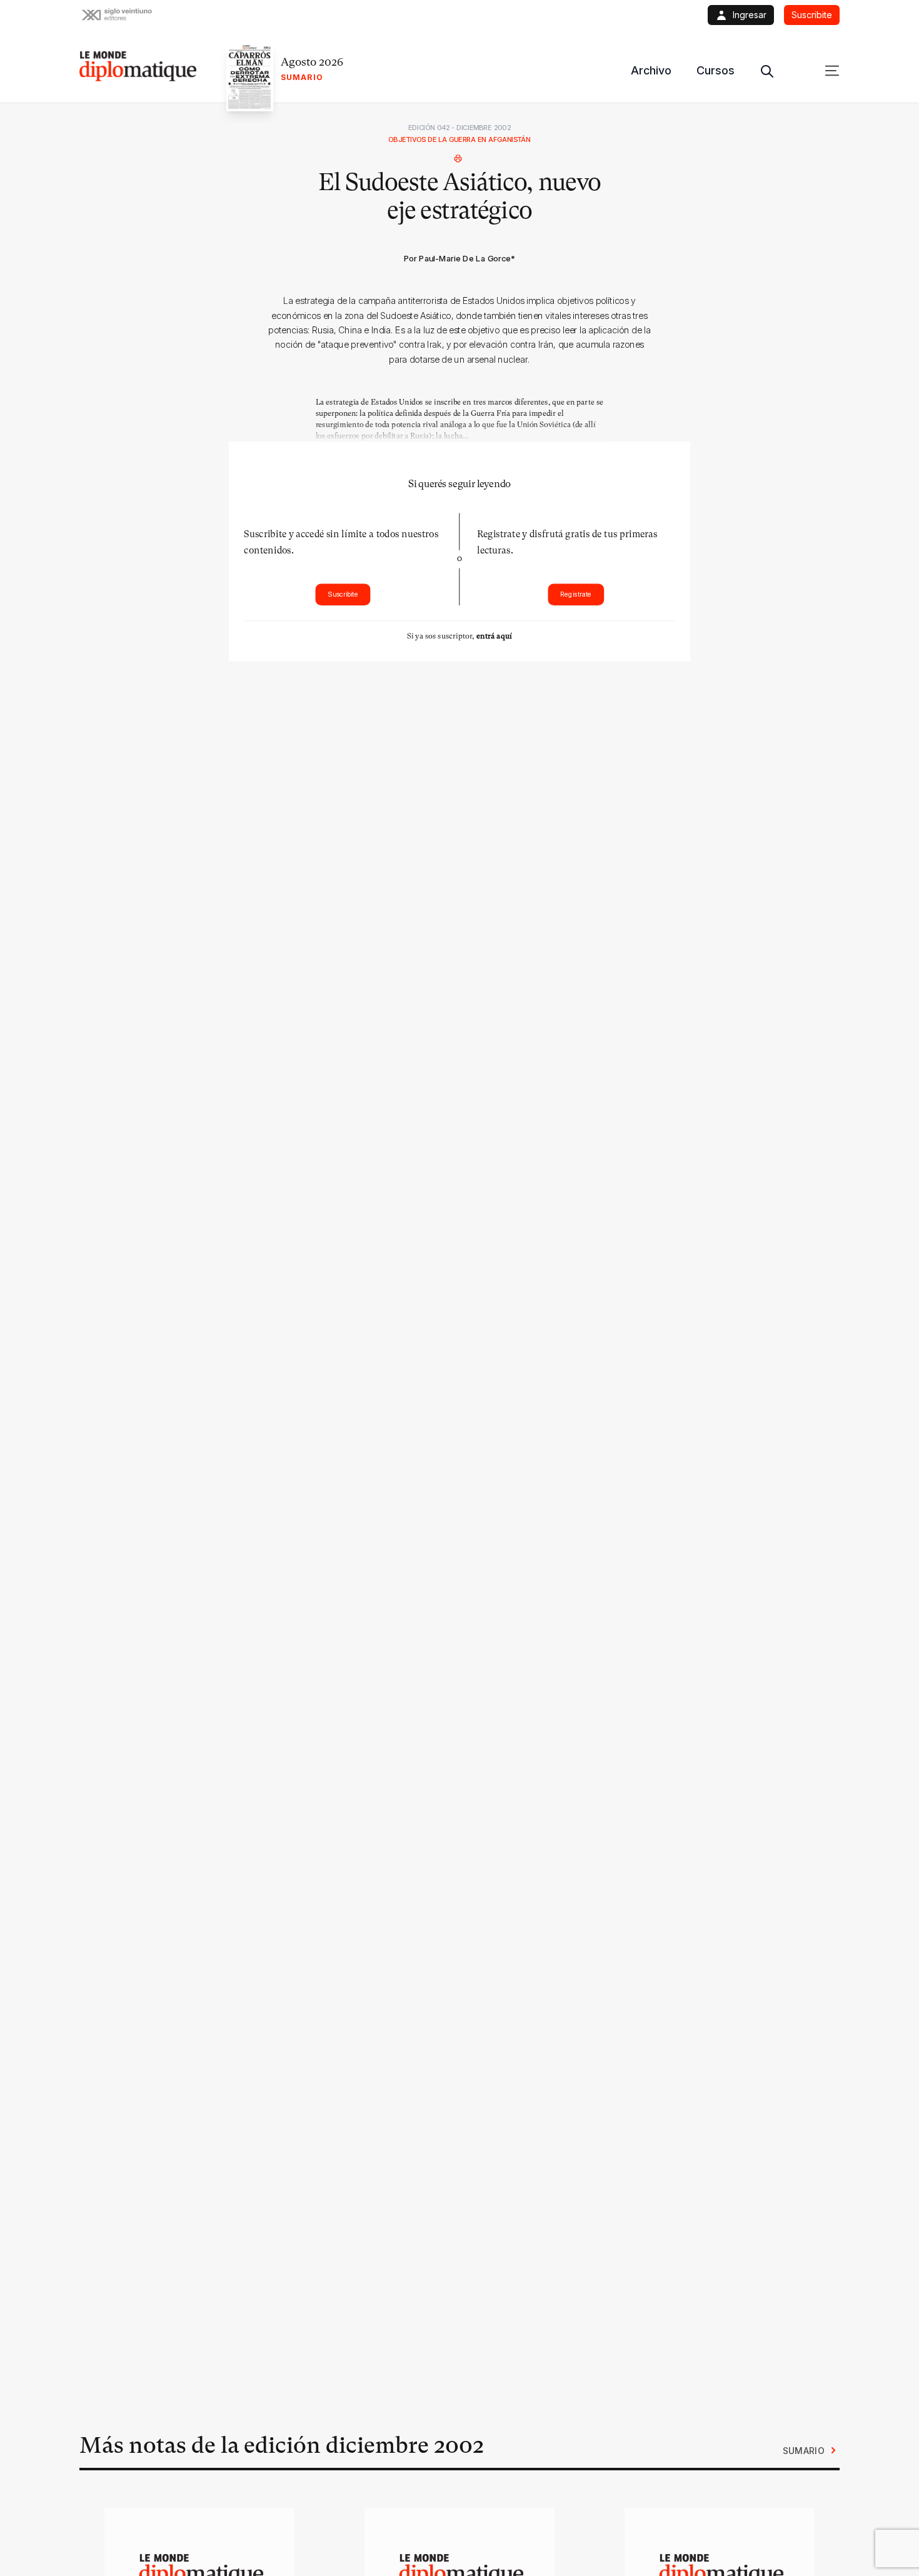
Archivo (651, 70)
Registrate (576, 594)
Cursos (716, 70)
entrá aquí (494, 636)
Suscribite (343, 594)
